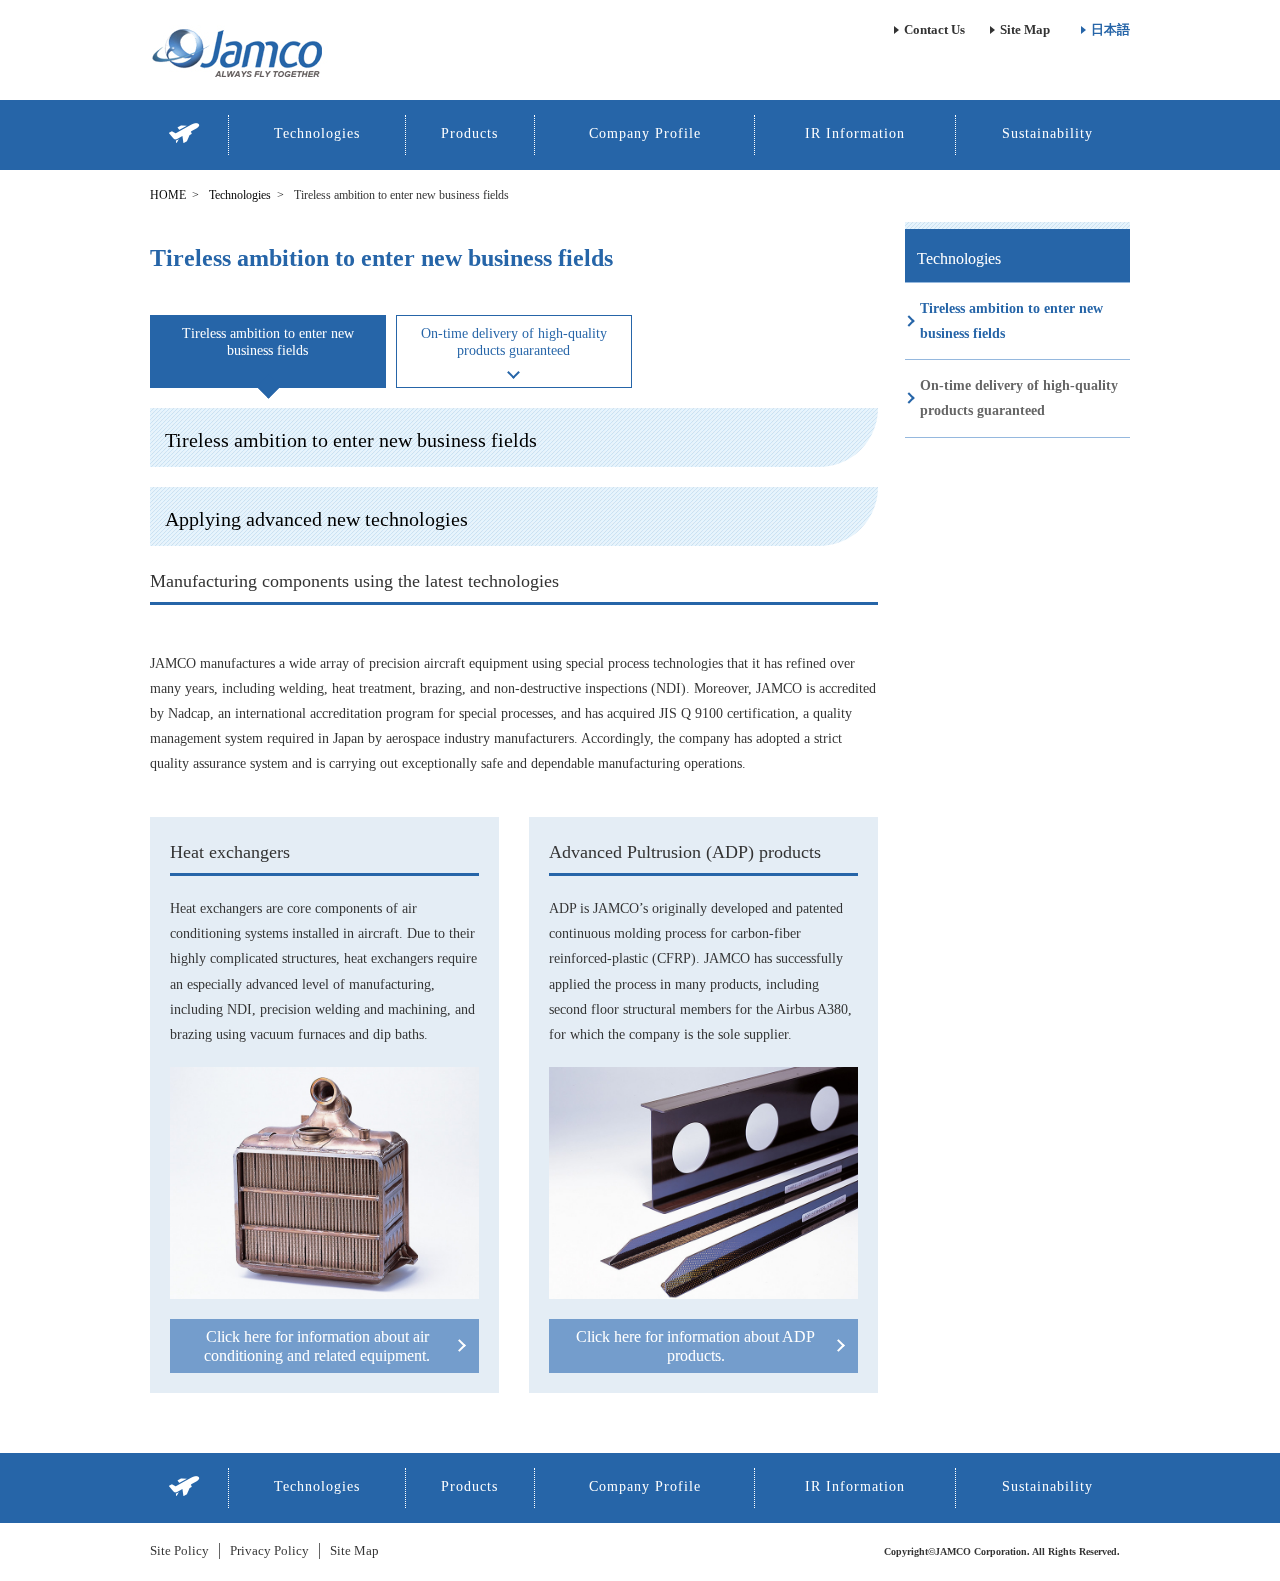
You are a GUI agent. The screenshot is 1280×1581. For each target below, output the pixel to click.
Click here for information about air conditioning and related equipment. (317, 1346)
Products (469, 133)
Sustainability (1047, 133)
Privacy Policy (269, 1550)
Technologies (317, 133)
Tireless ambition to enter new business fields (268, 342)
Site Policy (179, 1550)
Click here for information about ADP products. (695, 1346)
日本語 (1110, 29)
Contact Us (934, 29)
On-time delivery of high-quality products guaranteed (1019, 398)
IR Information (855, 133)
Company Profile (645, 133)
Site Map (1025, 29)
